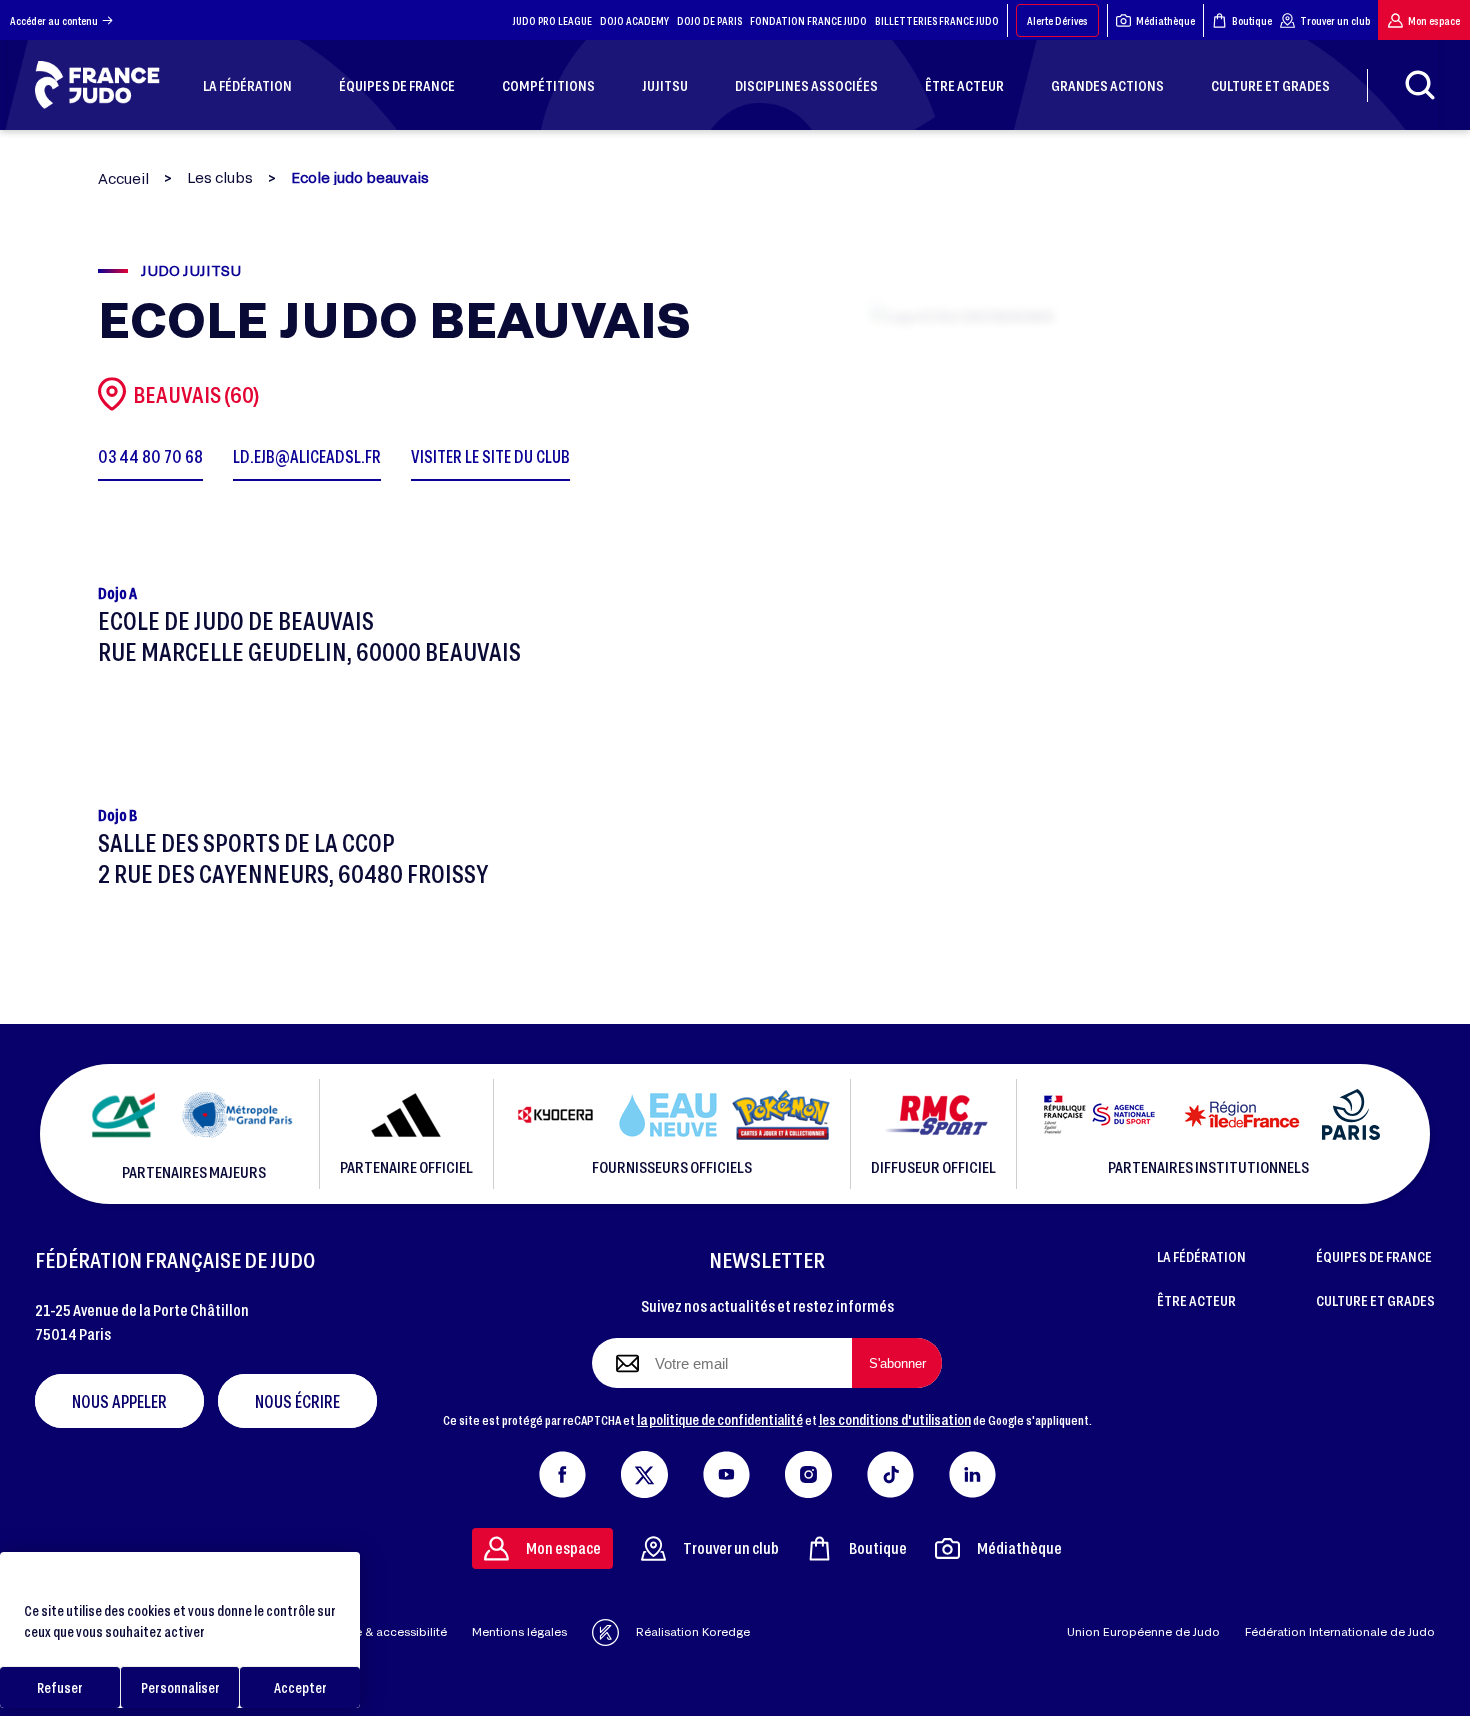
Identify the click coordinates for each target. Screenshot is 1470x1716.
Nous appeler (119, 1401)
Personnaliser (180, 1687)
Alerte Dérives (1057, 20)
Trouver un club (1335, 20)
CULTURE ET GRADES (1375, 1300)
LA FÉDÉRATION (1201, 1256)
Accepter (300, 1687)
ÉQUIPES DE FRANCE (1374, 1256)
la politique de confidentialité (720, 1419)
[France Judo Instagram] (808, 1470)
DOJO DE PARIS (709, 20)
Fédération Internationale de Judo (1340, 1631)
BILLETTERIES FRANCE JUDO (937, 20)
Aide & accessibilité (391, 1631)
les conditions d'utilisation (895, 1419)
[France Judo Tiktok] (890, 1470)
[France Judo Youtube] (726, 1470)
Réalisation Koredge (693, 1631)
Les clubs (220, 178)
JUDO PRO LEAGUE (552, 20)
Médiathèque (1165, 20)
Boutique (1252, 20)
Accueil (123, 178)
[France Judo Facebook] (562, 1470)
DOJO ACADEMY (634, 20)
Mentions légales (519, 1631)
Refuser (60, 1687)
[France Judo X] (644, 1470)
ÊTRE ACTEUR (1196, 1300)
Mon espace (1434, 20)
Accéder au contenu (54, 20)
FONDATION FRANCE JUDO (808, 20)
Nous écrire (297, 1401)
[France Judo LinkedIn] (972, 1470)
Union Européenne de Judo (1143, 1631)
